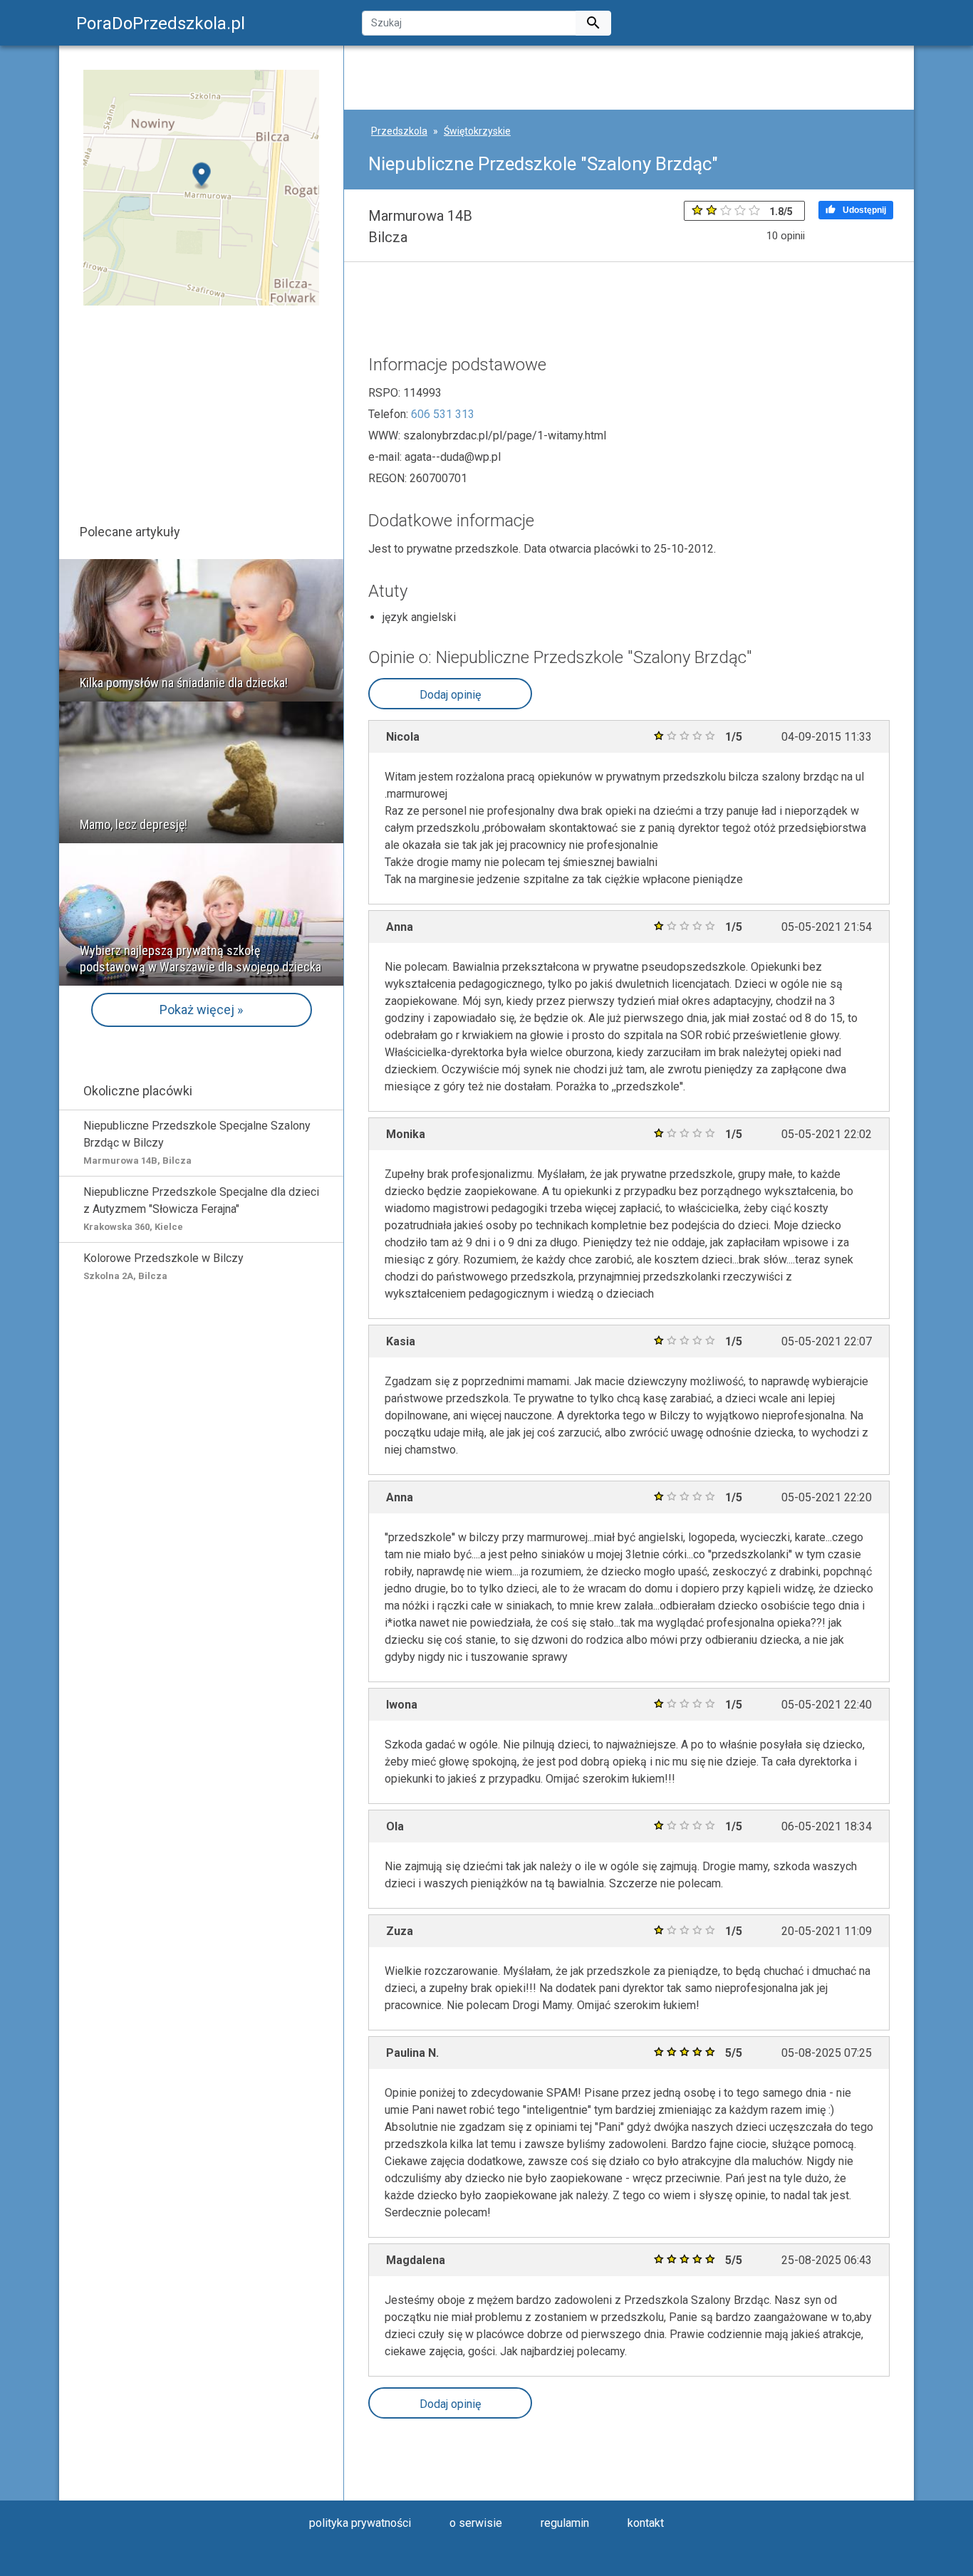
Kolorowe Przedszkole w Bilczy (163, 1266)
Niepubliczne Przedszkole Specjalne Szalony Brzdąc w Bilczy (197, 1142)
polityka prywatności (360, 2523)
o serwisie (476, 2523)
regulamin (565, 2523)
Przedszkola (399, 131)
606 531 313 (443, 414)
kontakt (646, 2523)
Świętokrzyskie (477, 131)
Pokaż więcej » (201, 1010)
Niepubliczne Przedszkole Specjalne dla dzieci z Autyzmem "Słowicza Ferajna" (201, 1209)
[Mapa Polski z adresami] (201, 187)
